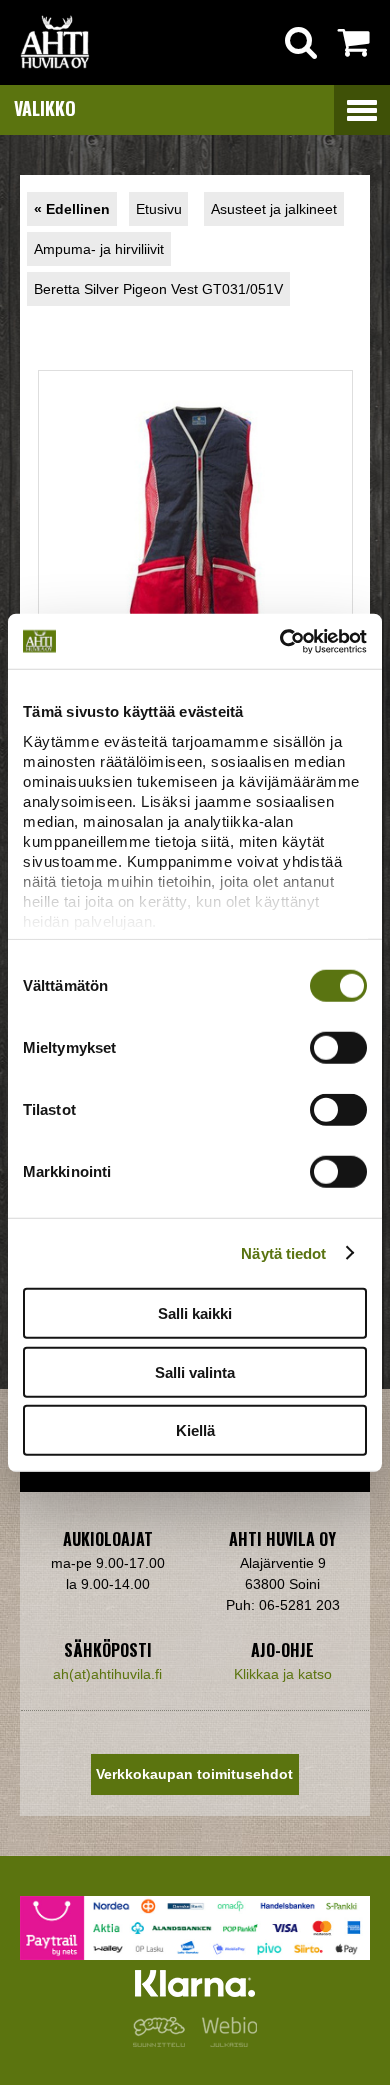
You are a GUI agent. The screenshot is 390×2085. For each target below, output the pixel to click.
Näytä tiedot (283, 1252)
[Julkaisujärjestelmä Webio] (225, 2042)
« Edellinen (72, 209)
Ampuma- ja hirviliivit (99, 249)
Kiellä (195, 1430)
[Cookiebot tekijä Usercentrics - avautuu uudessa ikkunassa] (280, 641)
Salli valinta (195, 1371)
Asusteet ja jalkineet (274, 209)
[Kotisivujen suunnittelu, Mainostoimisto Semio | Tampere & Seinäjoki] (163, 2042)
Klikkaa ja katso (283, 1674)
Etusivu (159, 209)
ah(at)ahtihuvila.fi (107, 1674)
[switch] (338, 1048)
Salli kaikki (195, 1313)
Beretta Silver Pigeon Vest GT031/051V (158, 289)
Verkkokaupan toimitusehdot (194, 1774)
